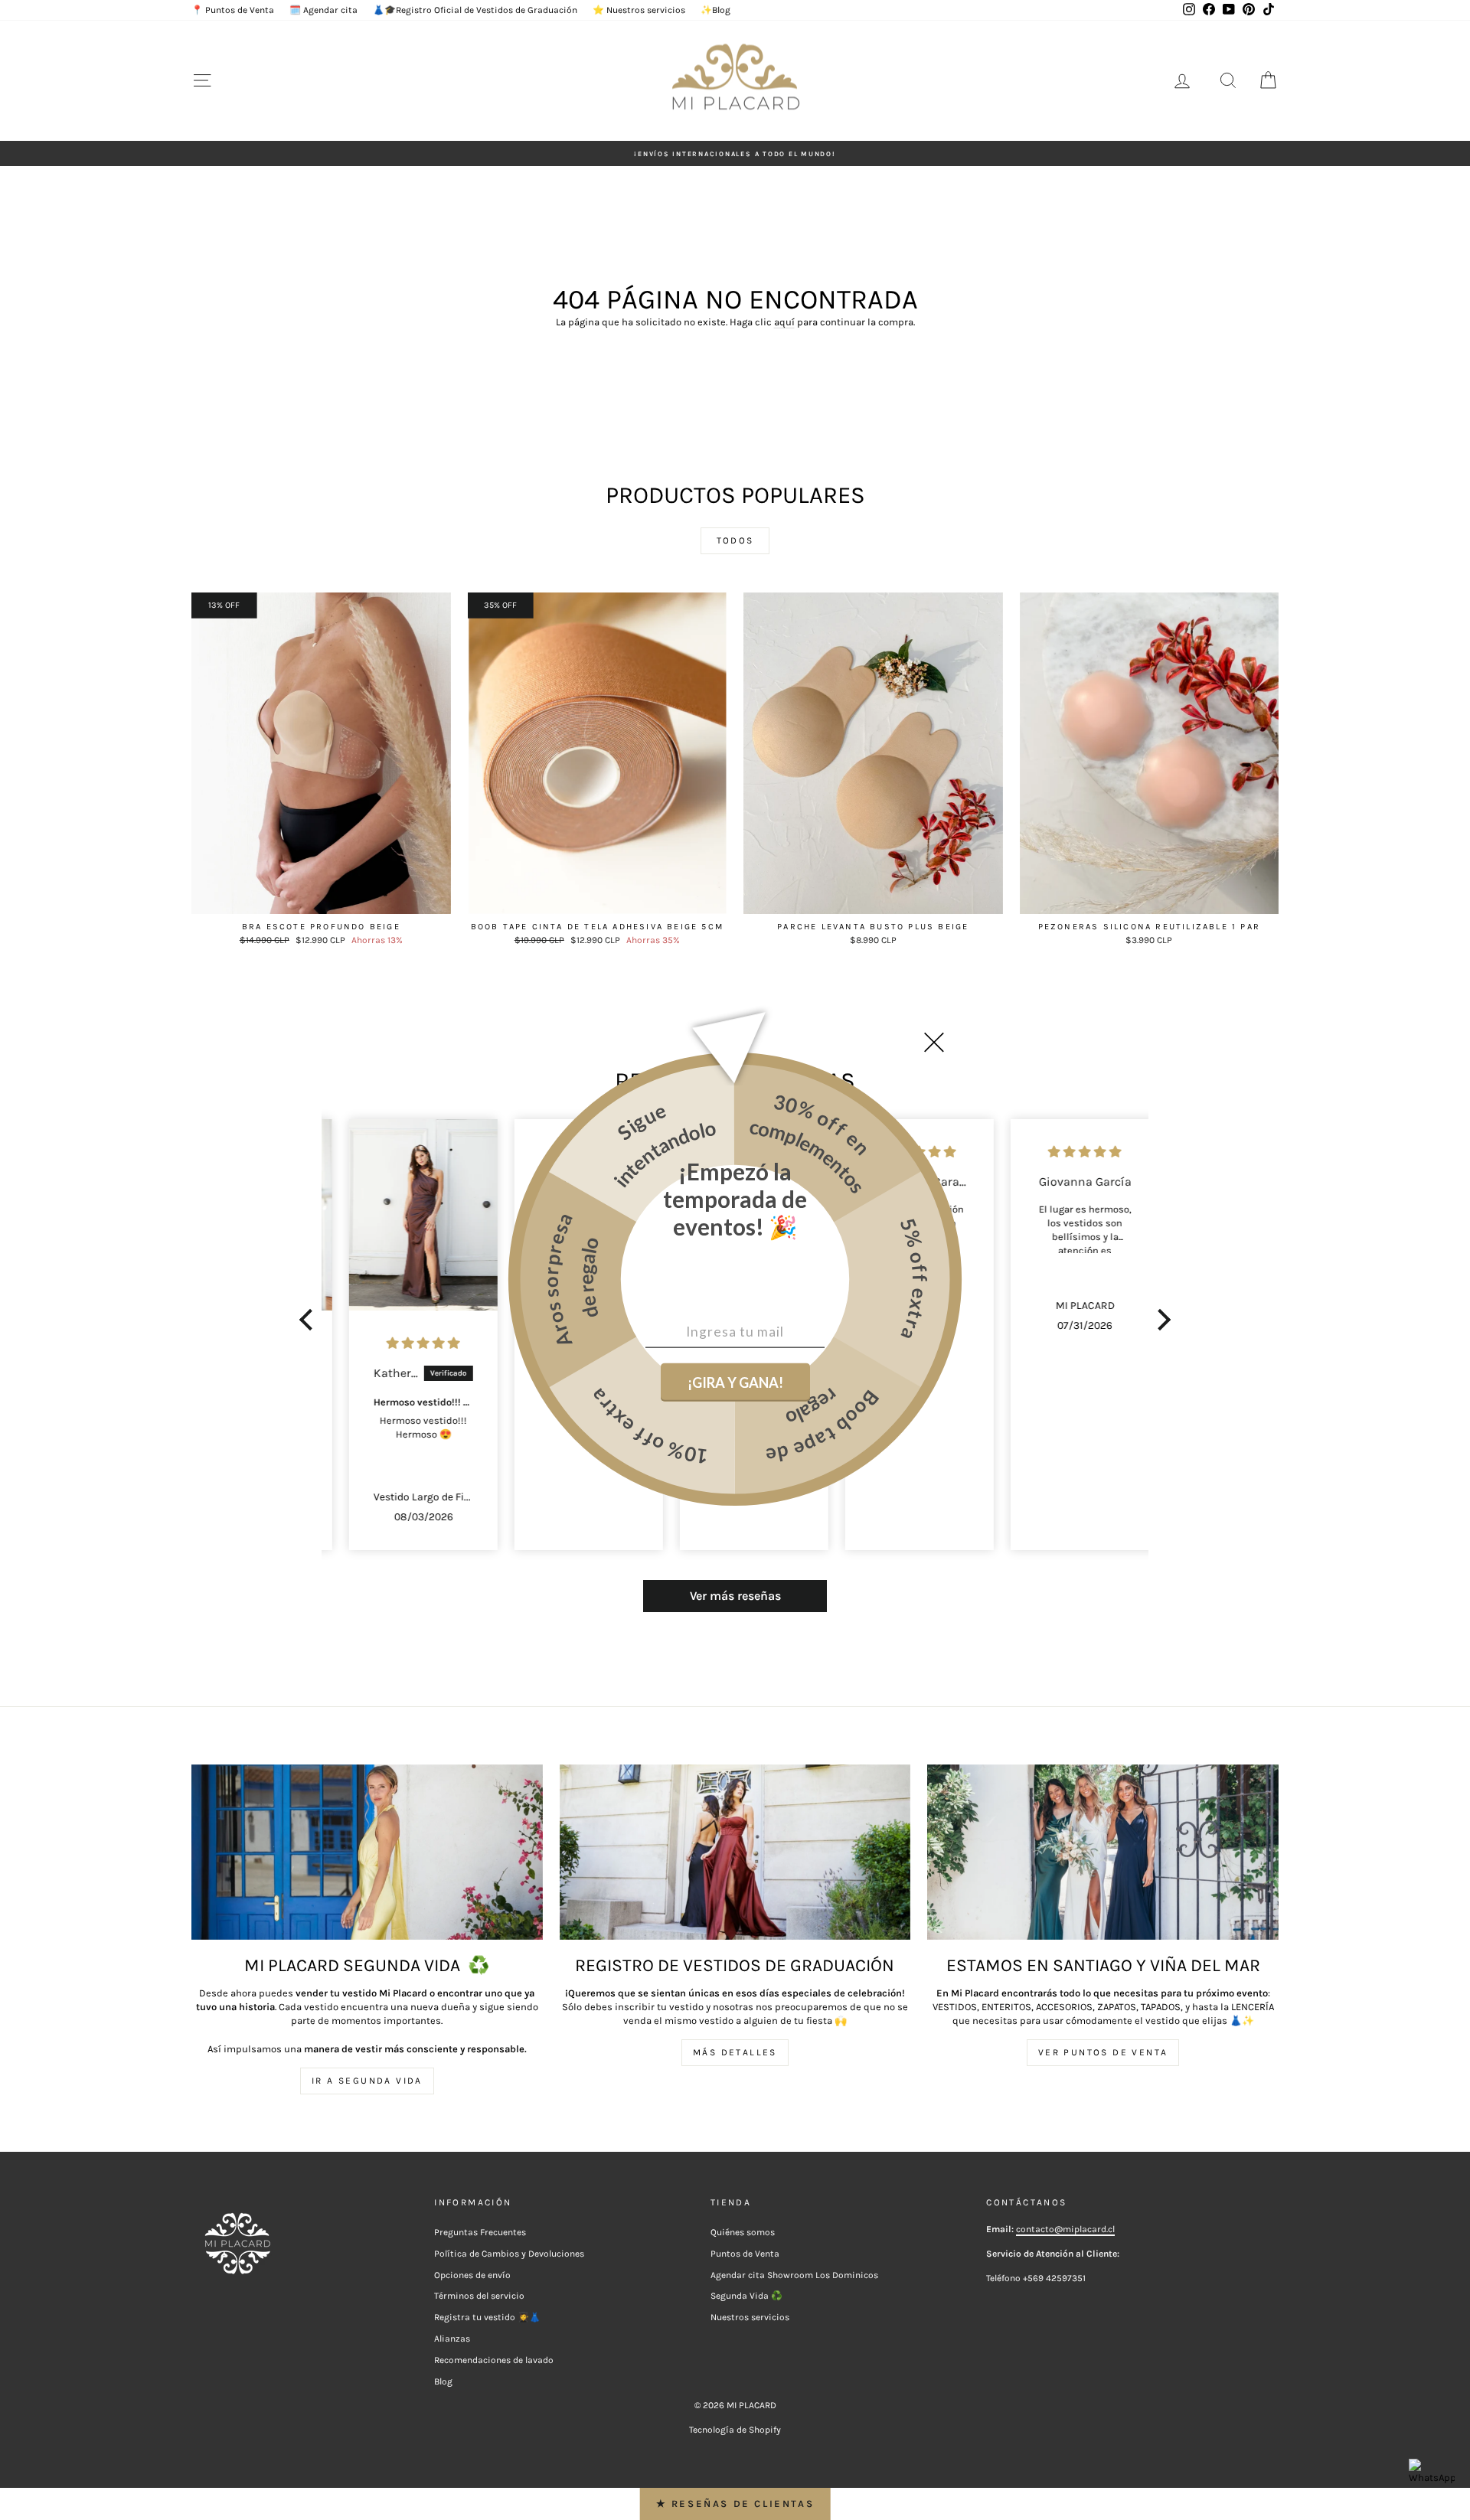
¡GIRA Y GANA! (735, 1382)
